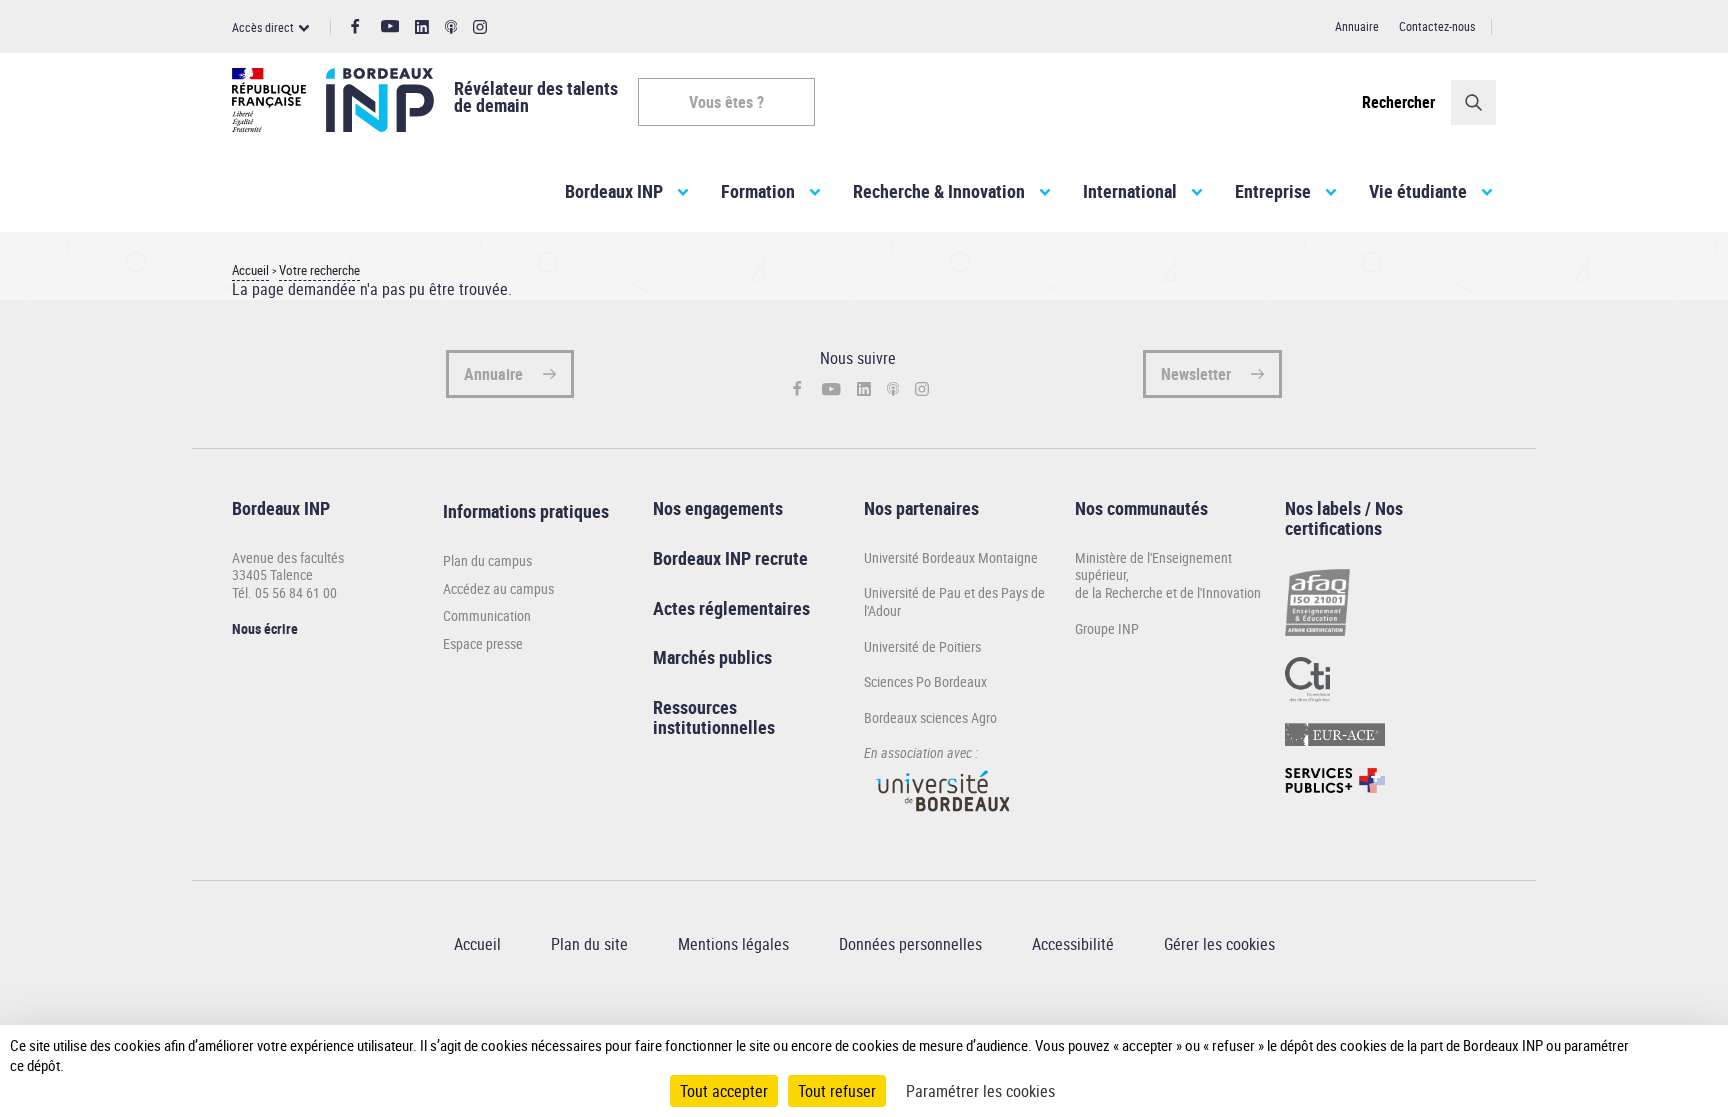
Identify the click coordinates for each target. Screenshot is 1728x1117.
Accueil (250, 270)
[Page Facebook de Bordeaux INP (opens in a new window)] (355, 27)
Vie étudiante (1418, 191)
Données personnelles (910, 944)
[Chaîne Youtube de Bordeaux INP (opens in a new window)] (390, 26)
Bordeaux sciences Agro (930, 717)
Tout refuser (837, 1091)
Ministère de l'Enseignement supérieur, (1153, 566)
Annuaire (1357, 26)
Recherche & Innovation (939, 191)
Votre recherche (319, 270)
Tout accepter (724, 1091)
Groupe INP (1107, 628)
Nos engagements (718, 508)
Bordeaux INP (614, 191)
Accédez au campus (498, 589)
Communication (487, 616)
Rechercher (1398, 102)
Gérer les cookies (1219, 944)
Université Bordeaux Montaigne (951, 557)
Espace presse (483, 644)
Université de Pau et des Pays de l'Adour (954, 601)
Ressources (695, 707)
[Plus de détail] (1659, 1055)
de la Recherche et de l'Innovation (1168, 592)
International (1130, 191)
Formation (758, 191)
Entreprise (1273, 191)
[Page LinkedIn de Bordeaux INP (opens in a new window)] (422, 27)
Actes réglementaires (731, 608)
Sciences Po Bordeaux (925, 681)
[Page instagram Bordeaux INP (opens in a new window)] (480, 27)
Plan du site (589, 944)
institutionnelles (714, 727)
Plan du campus (487, 561)
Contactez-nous (1437, 26)
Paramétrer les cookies (980, 1091)
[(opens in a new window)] (944, 820)
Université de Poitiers (922, 646)
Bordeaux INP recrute (730, 558)
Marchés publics (712, 657)
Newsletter (1196, 374)
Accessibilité (1073, 944)
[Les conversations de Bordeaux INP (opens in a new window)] (451, 27)
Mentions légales (733, 944)
